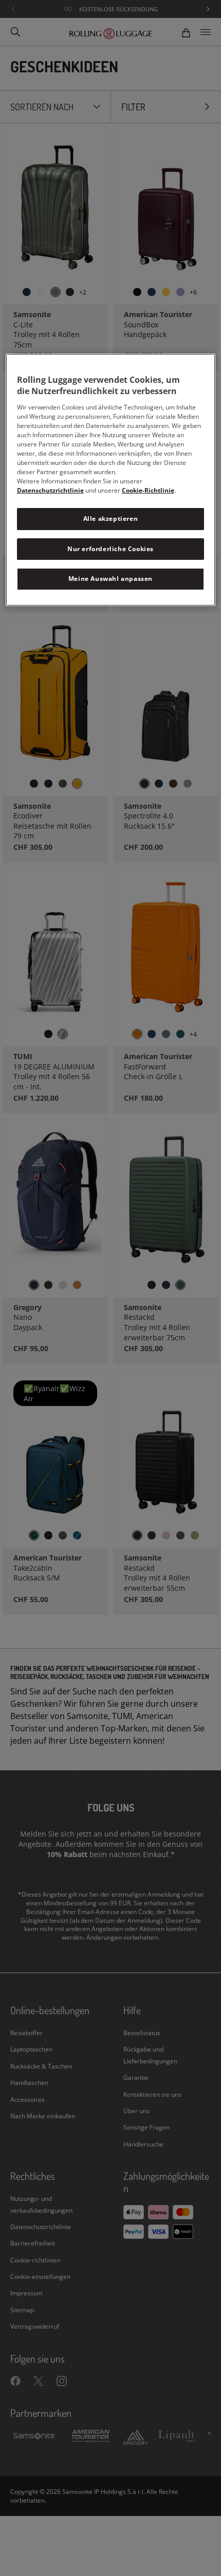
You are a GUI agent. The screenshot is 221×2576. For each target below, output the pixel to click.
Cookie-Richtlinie (148, 490)
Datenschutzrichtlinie (50, 490)
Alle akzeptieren (111, 519)
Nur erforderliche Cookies (110, 549)
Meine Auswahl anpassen (110, 579)
